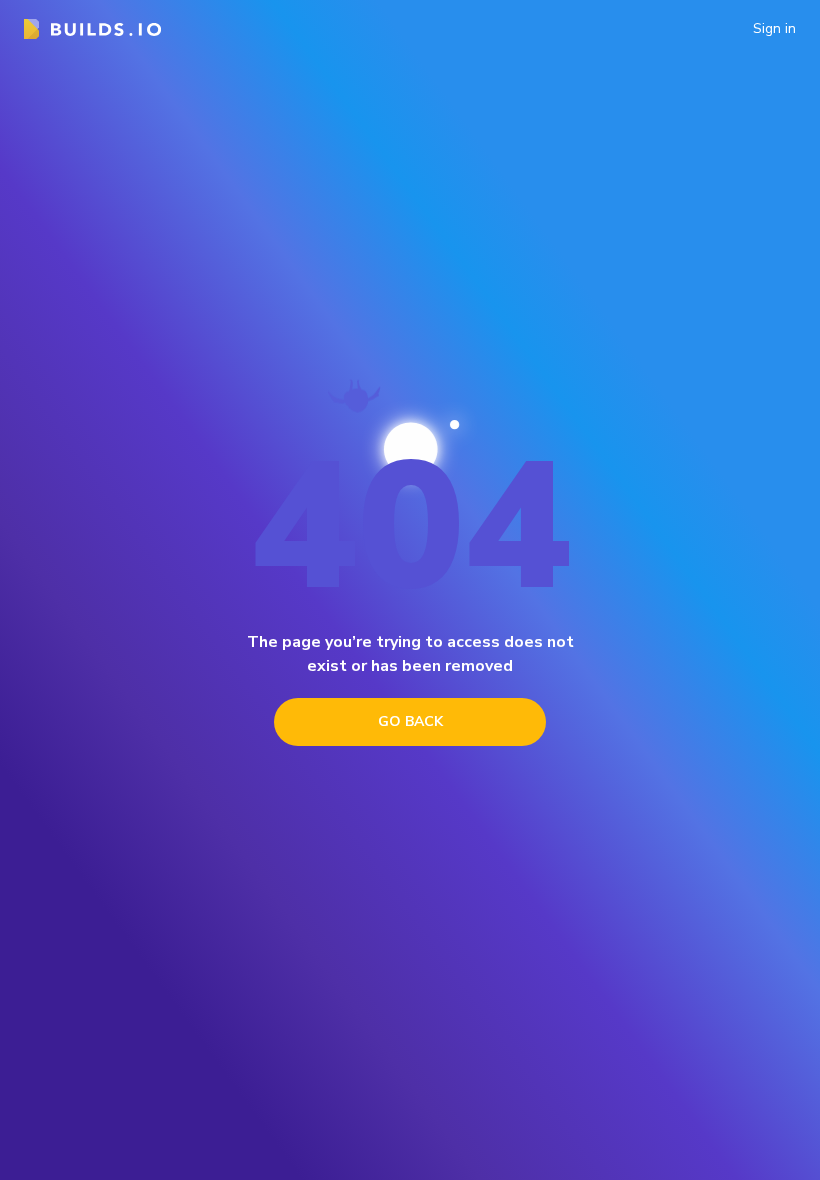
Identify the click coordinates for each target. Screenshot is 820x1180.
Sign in (774, 29)
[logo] (92, 29)
